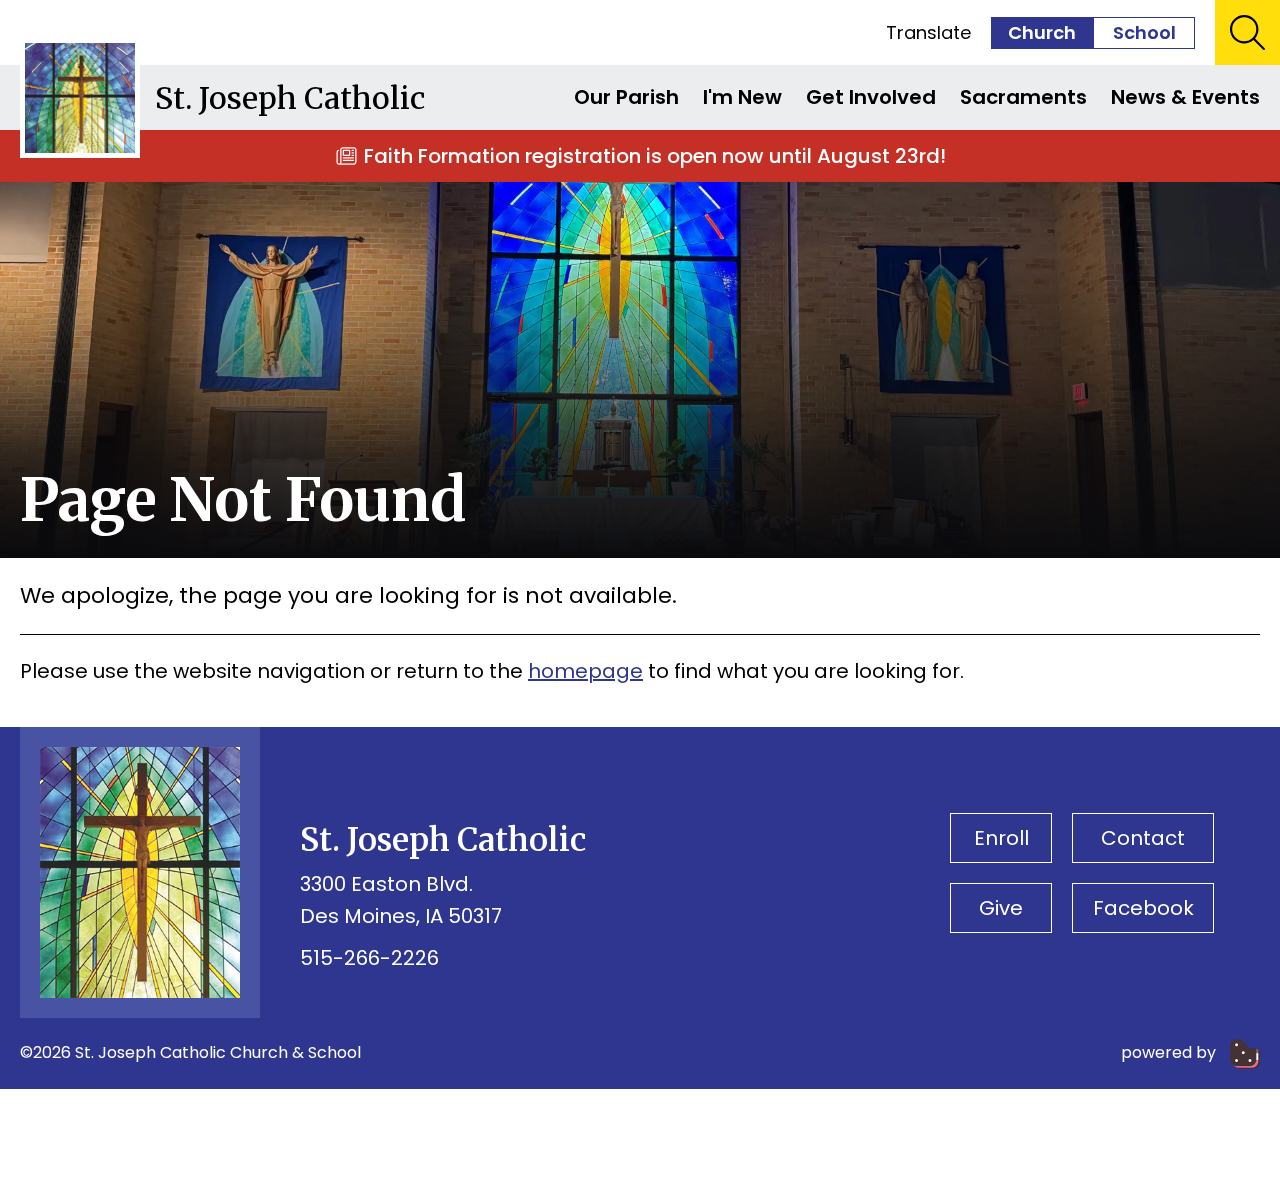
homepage (585, 671)
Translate (928, 32)
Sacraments (1023, 97)
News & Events (1185, 97)
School (1144, 32)
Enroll (1001, 838)
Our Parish (626, 97)
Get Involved (871, 97)
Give (1001, 908)
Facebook (1143, 908)
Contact (1143, 838)
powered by (1170, 1052)
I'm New (742, 97)
